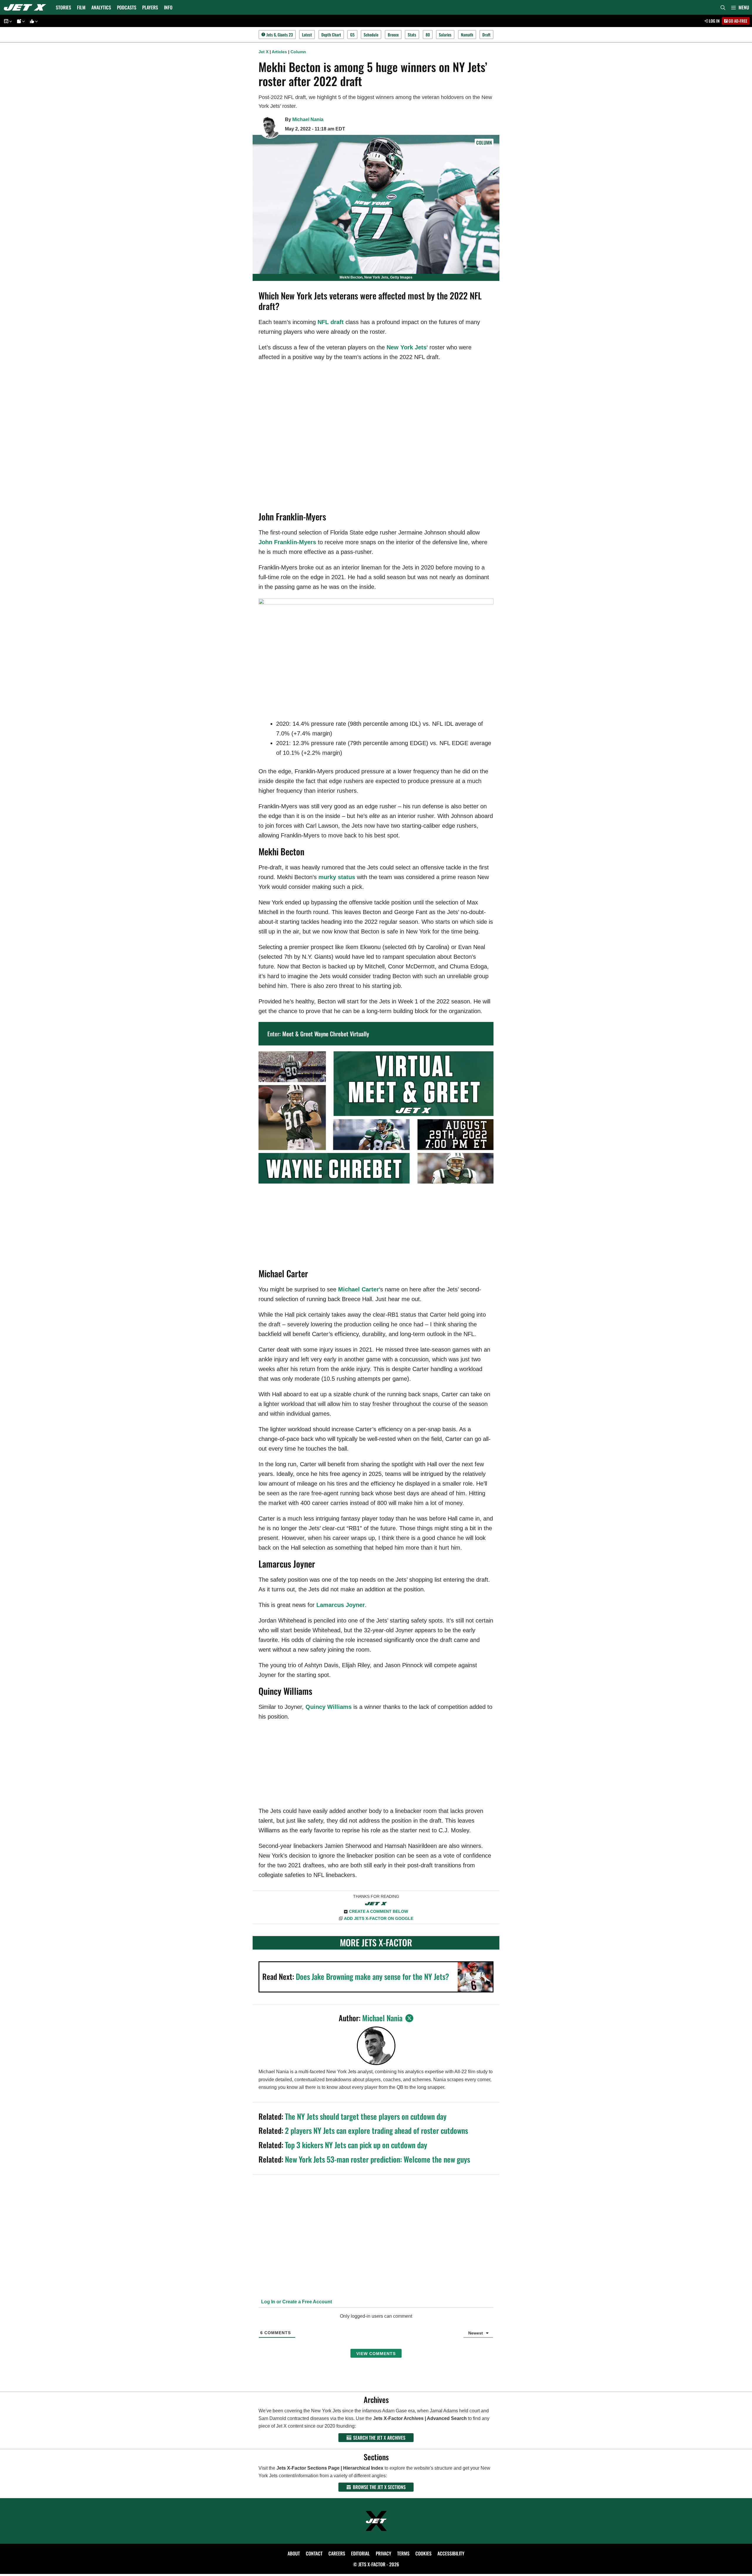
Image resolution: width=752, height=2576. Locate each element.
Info (168, 7)
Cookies (423, 2553)
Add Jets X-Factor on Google (379, 1918)
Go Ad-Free (737, 21)
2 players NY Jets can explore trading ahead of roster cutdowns (376, 2130)
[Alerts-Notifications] (20, 21)
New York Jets (407, 347)
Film (81, 7)
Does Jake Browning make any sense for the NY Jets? (372, 1976)
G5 (352, 35)
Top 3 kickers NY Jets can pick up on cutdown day (356, 2145)
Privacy (383, 2553)
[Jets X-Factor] (26, 7)
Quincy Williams (329, 1707)
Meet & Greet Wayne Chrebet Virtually (326, 1034)
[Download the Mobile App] (7, 21)
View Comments (376, 2354)
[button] (740, 7)
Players (150, 7)
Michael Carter (359, 1289)
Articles (279, 52)
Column (298, 52)
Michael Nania (308, 119)
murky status (337, 877)
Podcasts (127, 7)
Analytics (101, 7)
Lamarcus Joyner (341, 1605)
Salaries (445, 35)
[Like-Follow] (33, 21)
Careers (337, 2553)
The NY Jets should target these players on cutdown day (366, 2116)
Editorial (360, 2553)
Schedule (371, 35)
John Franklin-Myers (287, 542)
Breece (393, 35)
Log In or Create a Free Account (296, 2302)
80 (428, 35)
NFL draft (331, 322)
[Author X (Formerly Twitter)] (409, 2018)
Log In (714, 21)
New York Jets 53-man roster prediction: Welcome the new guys (377, 2159)
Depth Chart (331, 35)
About (294, 2553)
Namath (467, 35)
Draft (486, 35)
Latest (307, 35)
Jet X (263, 52)
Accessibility (451, 2553)
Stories (63, 7)
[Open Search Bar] (723, 7)
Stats (412, 35)
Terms (403, 2553)
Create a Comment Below (378, 1911)
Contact (314, 2553)
